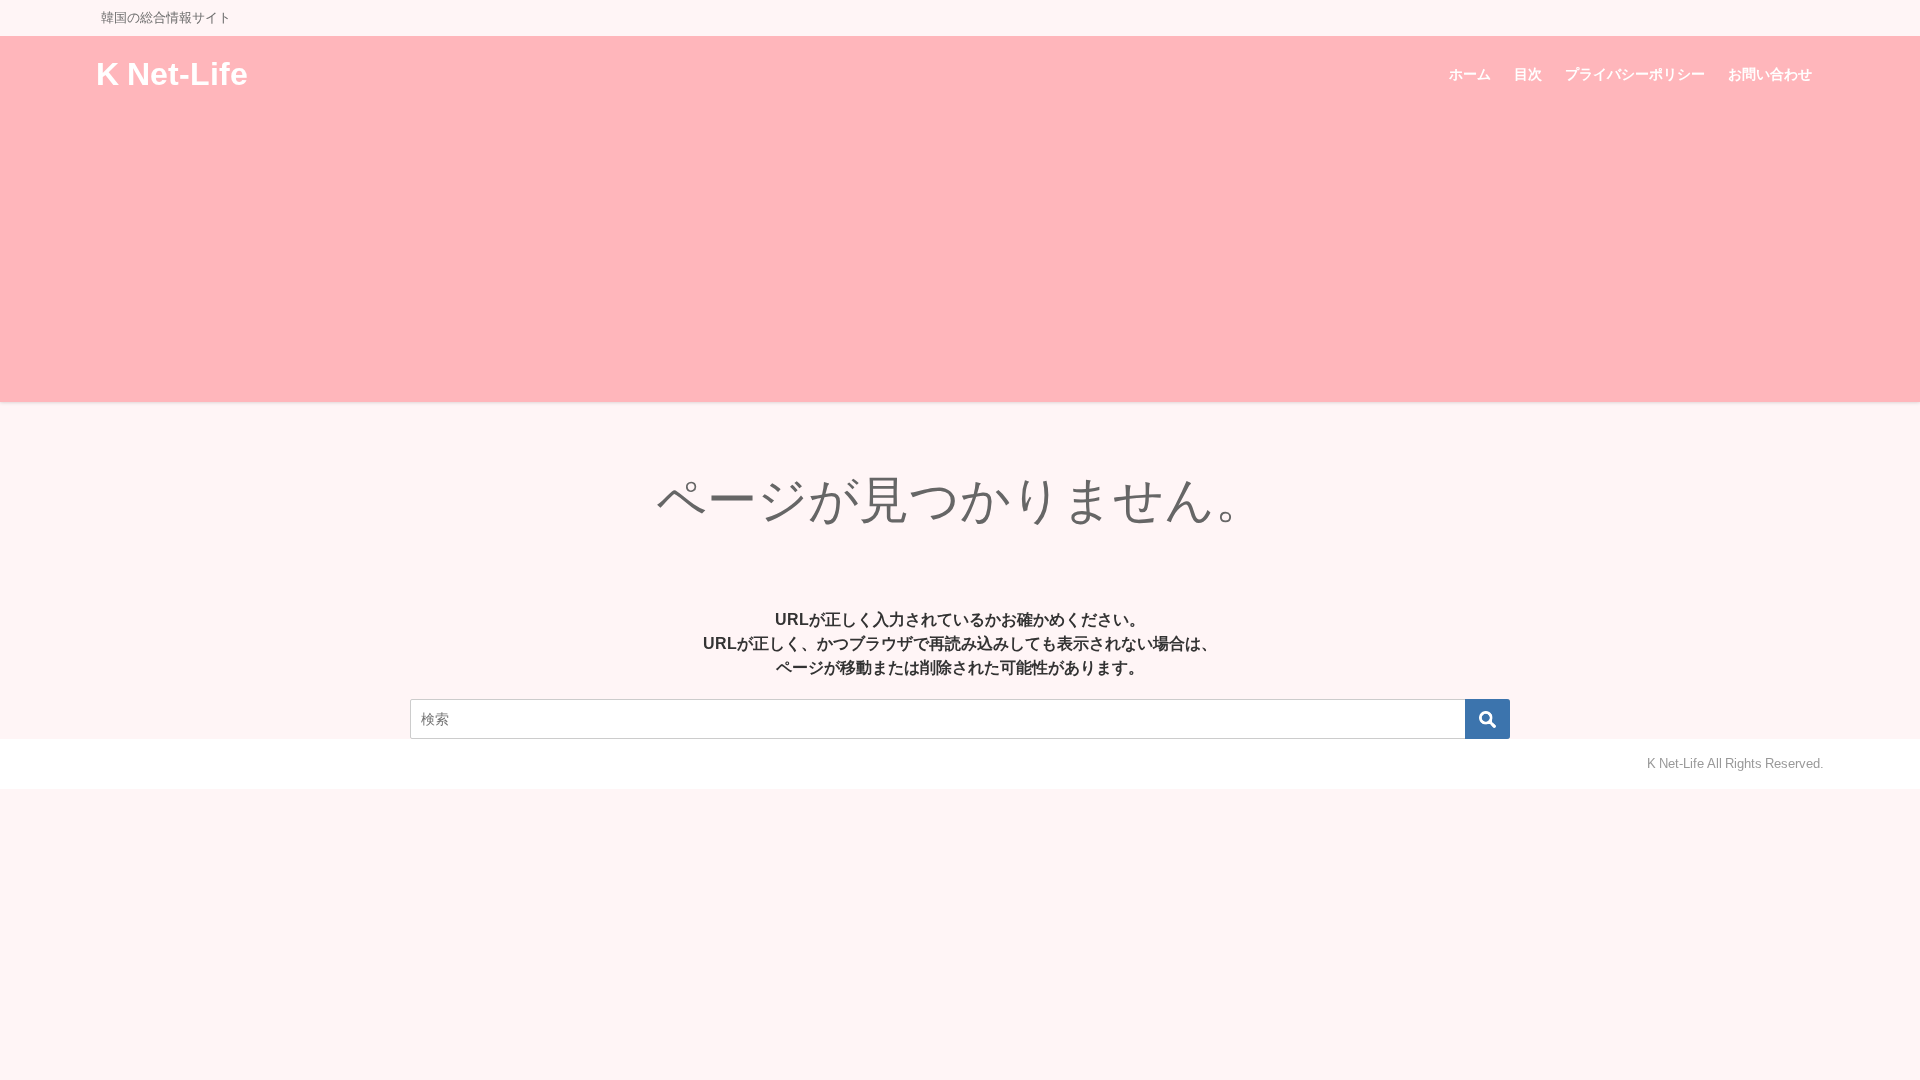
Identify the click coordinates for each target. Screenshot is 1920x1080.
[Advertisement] (960, 262)
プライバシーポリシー (1635, 74)
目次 (1528, 74)
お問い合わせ (1770, 74)
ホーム (1470, 74)
